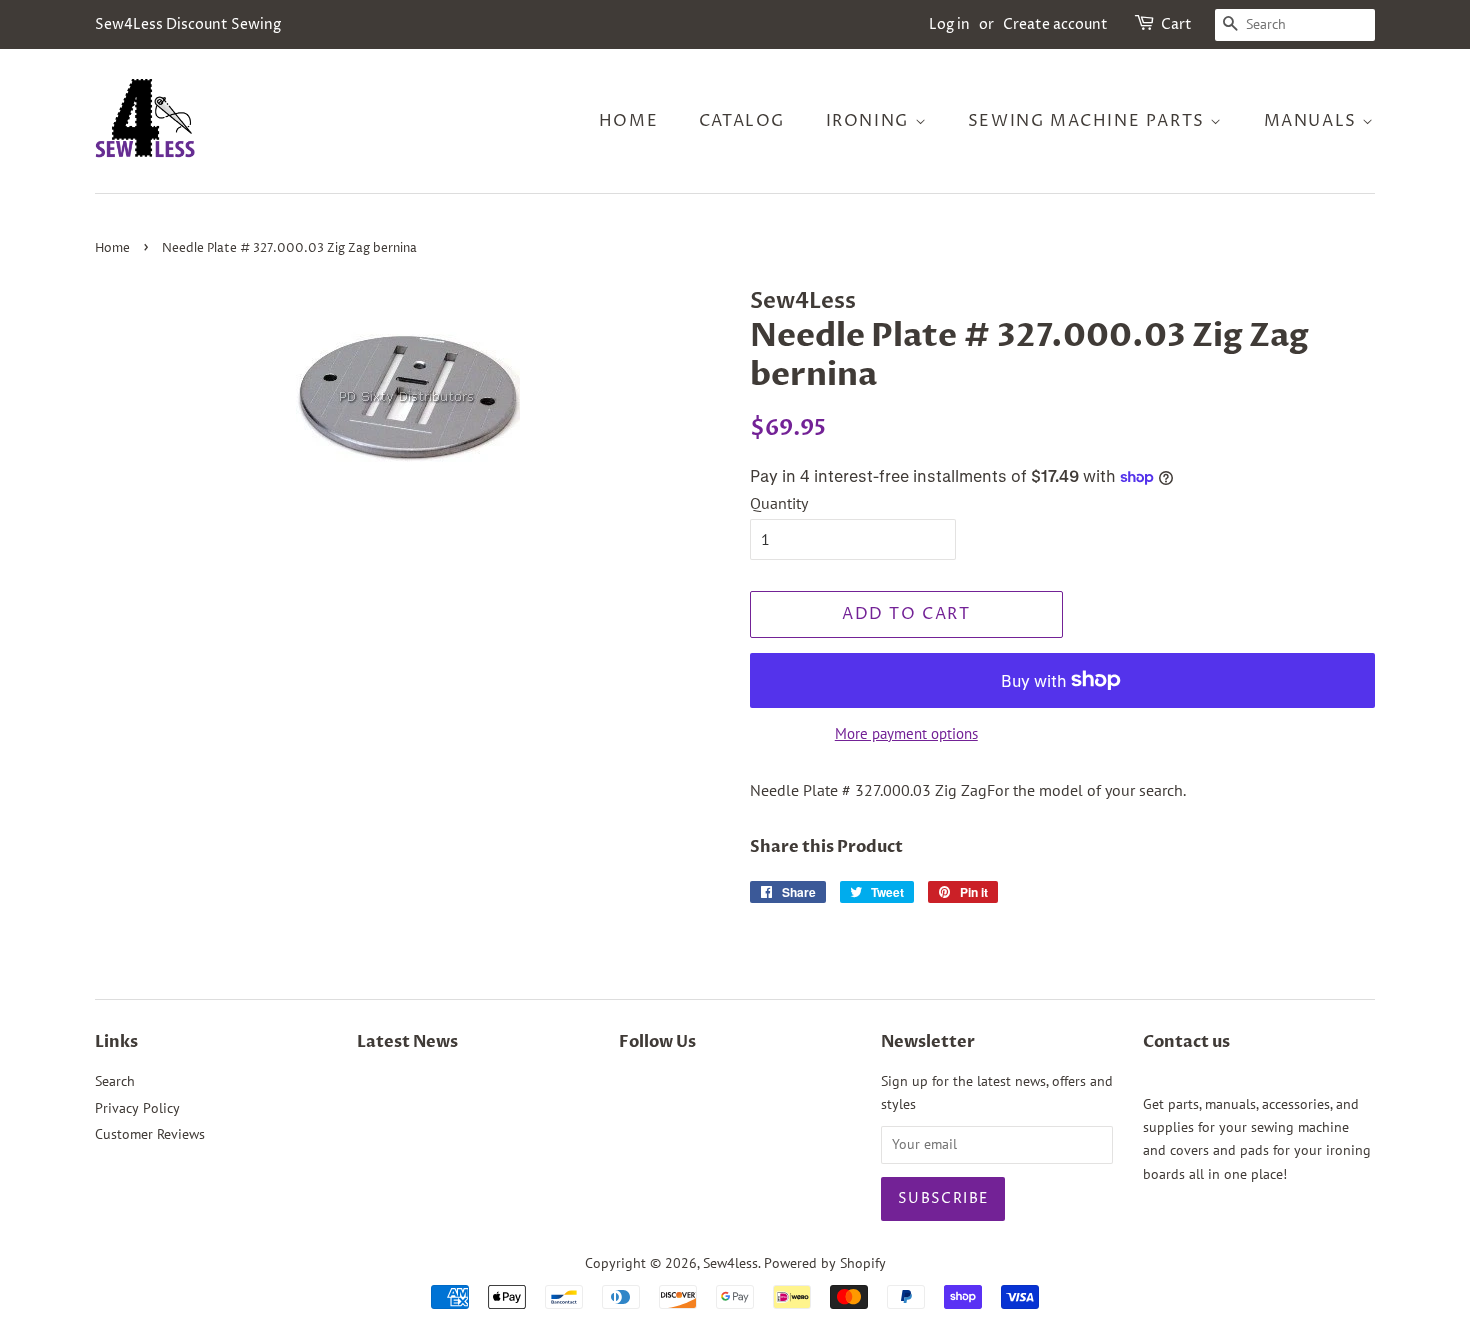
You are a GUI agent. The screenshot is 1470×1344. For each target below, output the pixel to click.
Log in (949, 24)
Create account (1055, 24)
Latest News (407, 1042)
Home (628, 121)
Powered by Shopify (825, 1263)
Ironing (870, 121)
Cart (1176, 24)
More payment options (906, 733)
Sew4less (730, 1263)
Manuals (1313, 121)
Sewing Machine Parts (1089, 121)
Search (115, 1081)
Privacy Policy (137, 1108)
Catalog (742, 121)
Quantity (779, 503)
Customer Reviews (150, 1134)
